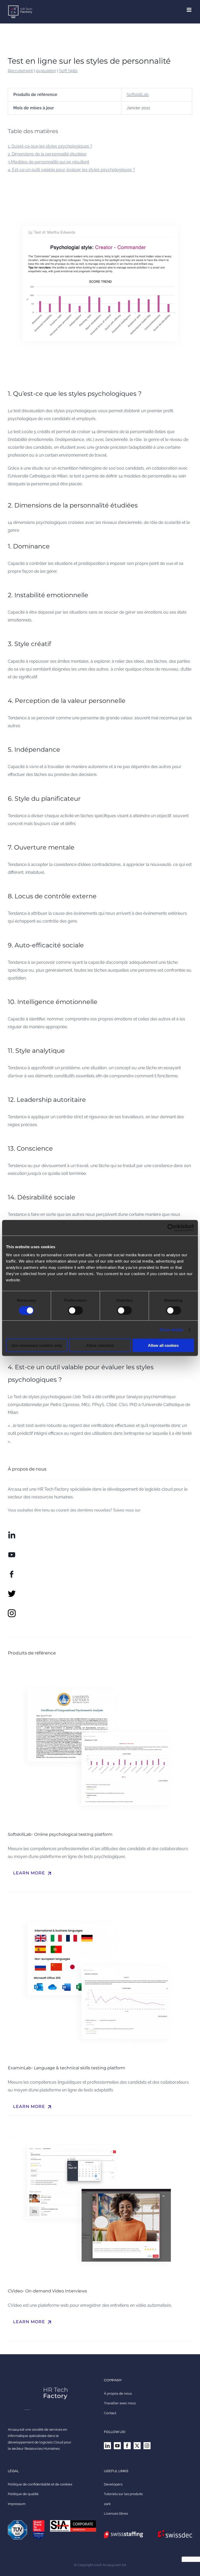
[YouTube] (117, 2446)
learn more (33, 1873)
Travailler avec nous (120, 2403)
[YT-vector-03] (12, 1553)
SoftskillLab (138, 95)
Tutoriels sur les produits (123, 2494)
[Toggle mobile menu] (189, 10)
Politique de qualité (23, 2494)
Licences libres (116, 2514)
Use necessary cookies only (37, 1345)
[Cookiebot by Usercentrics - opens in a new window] (171, 1228)
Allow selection (100, 1345)
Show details (171, 1329)
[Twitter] (137, 2446)
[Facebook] (127, 2446)
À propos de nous (118, 2393)
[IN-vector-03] (12, 1533)
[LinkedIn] (107, 2446)
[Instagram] (147, 2446)
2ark (107, 2504)
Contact (110, 2413)
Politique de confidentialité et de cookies (40, 2484)
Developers (113, 2484)
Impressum (17, 2504)
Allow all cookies (163, 1345)
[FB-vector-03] (12, 1572)
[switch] (75, 1310)
